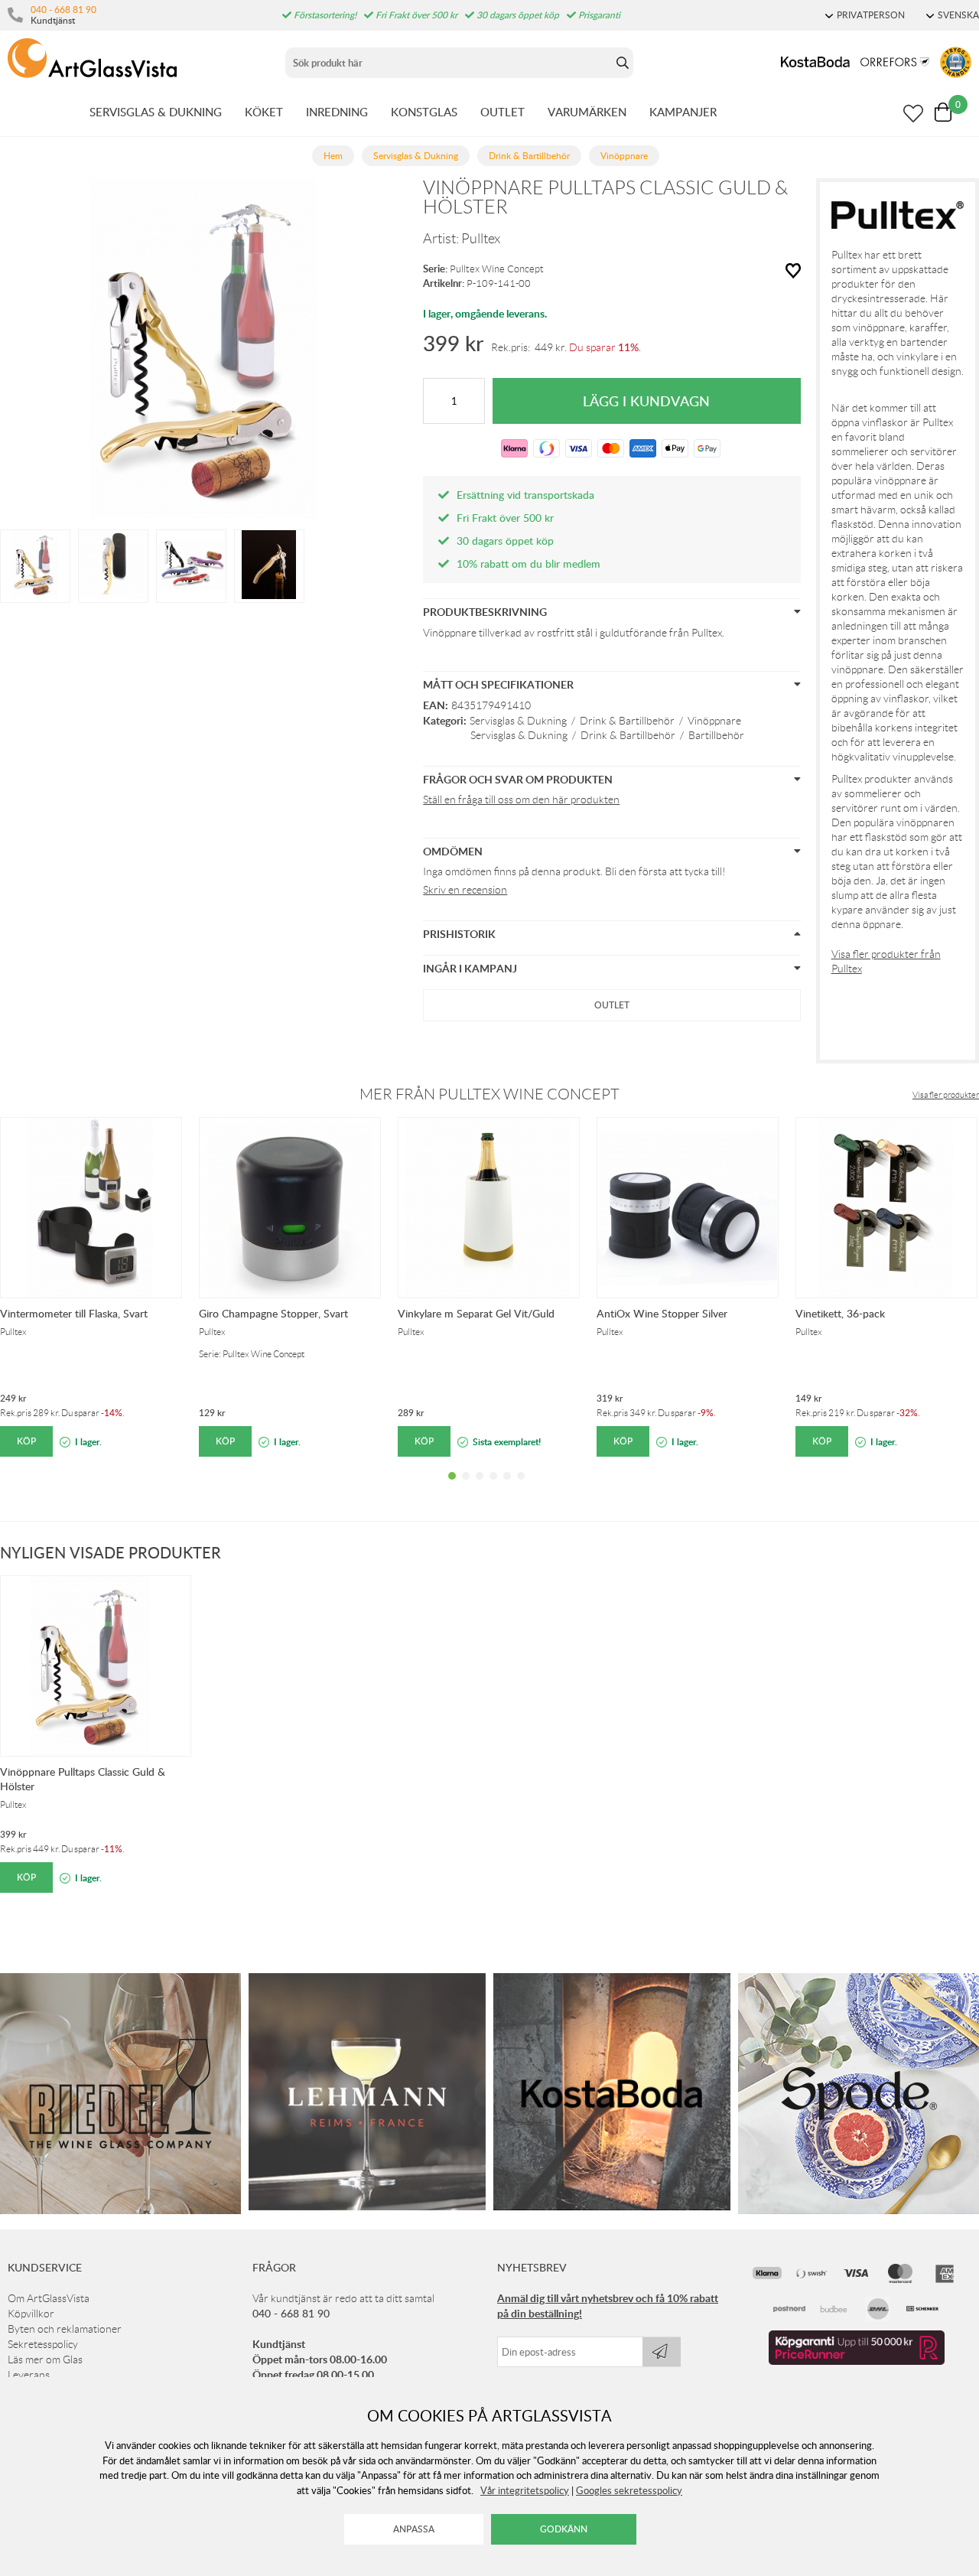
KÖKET (264, 112)
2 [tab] (466, 1487)
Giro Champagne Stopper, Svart (273, 1313)
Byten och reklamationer (65, 2329)
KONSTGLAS (424, 112)
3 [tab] (480, 1487)
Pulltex (481, 239)
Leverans (29, 2375)
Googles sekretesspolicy (629, 2490)
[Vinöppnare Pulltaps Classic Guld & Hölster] (35, 565)
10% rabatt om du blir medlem (529, 563)
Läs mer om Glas (45, 2359)
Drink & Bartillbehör (627, 721)
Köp (26, 1441)
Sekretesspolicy (43, 2344)
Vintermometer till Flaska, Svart (74, 1313)
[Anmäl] (662, 2352)
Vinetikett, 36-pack (840, 1313)
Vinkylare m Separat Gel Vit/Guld (476, 1313)
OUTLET (503, 112)
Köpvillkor (31, 2314)
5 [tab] (507, 1487)
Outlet (612, 1005)
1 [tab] (452, 1487)
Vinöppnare (714, 721)
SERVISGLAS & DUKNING (156, 112)
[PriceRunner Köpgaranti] (857, 2361)
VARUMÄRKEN (587, 112)
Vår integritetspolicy (525, 2490)
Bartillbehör (716, 735)
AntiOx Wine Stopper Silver (662, 1313)
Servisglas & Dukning (518, 721)
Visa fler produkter (946, 1095)
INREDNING (337, 112)
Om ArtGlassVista (49, 2298)
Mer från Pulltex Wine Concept (489, 1094)
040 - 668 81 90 (63, 9)
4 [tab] (493, 1487)
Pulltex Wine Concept (497, 269)
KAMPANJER (683, 112)
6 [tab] (521, 1487)
